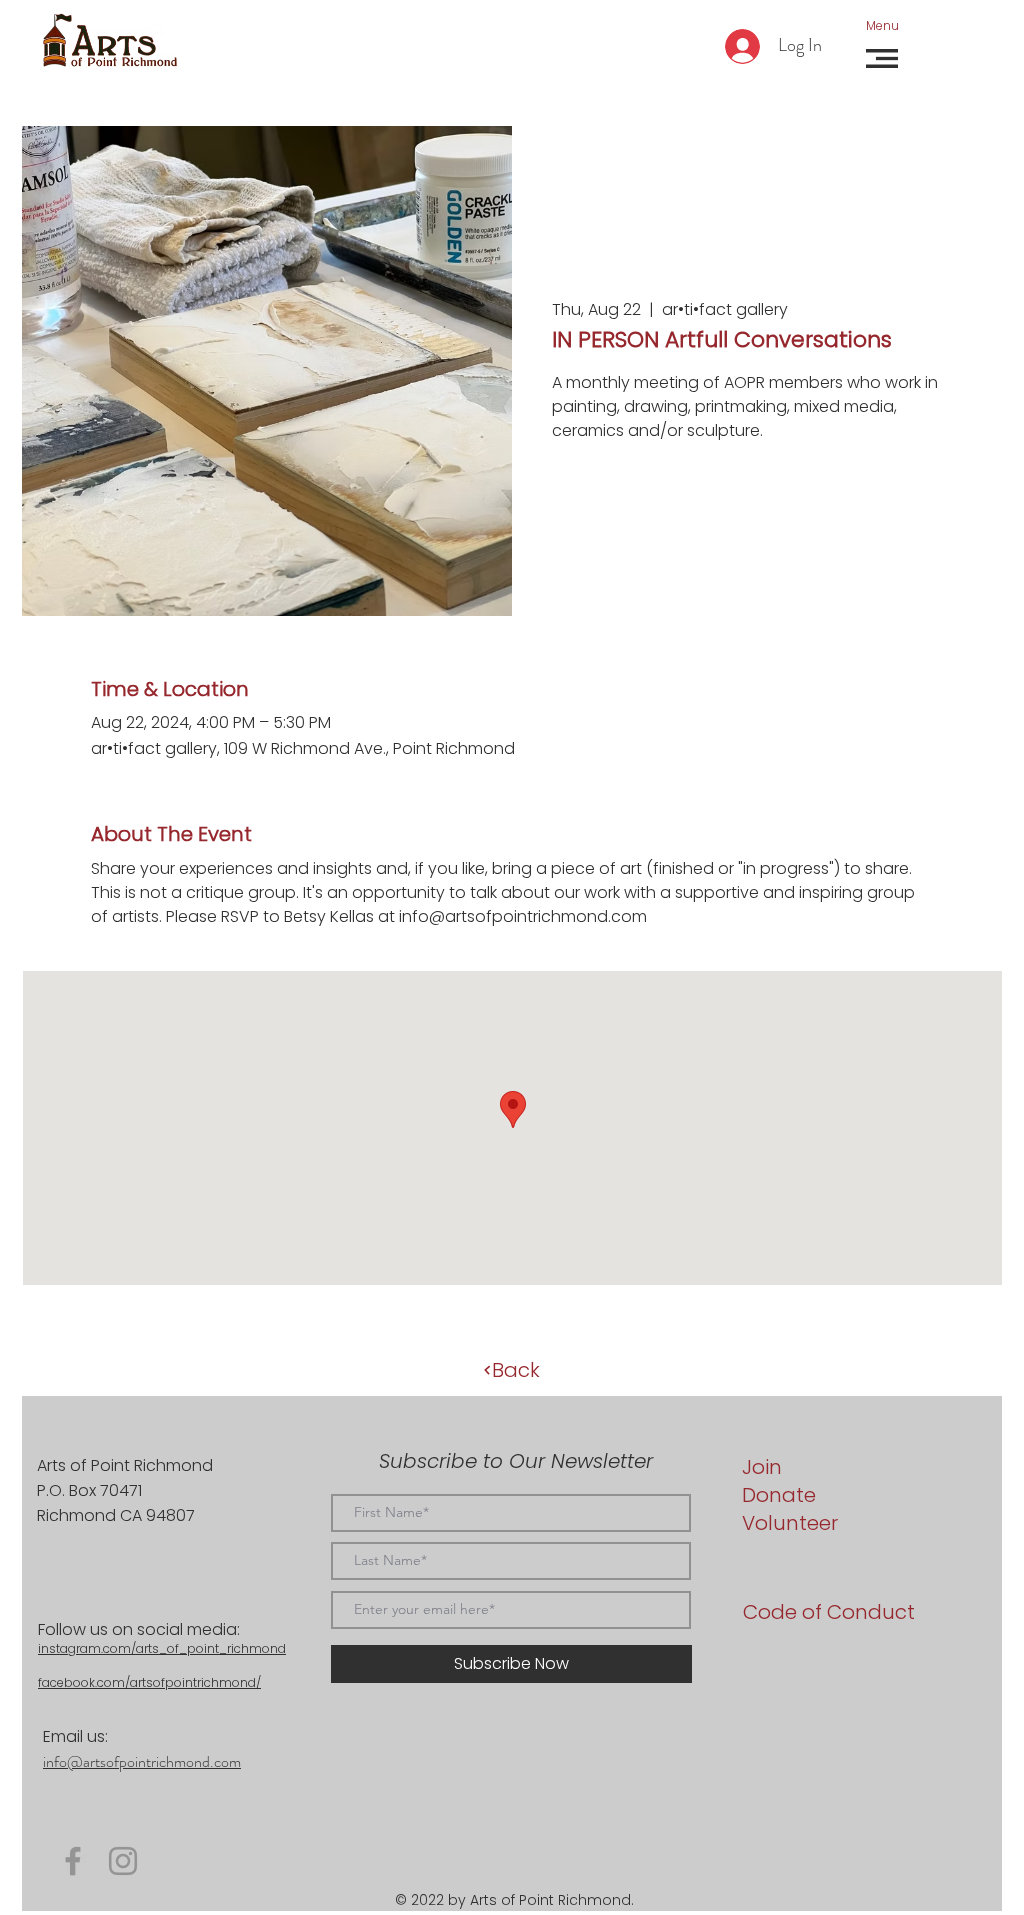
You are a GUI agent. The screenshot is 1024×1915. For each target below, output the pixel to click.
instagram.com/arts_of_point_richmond (162, 1648)
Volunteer (790, 1523)
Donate (779, 1495)
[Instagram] (123, 1861)
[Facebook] (73, 1861)
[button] (882, 25)
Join (762, 1467)
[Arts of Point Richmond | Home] (110, 41)
